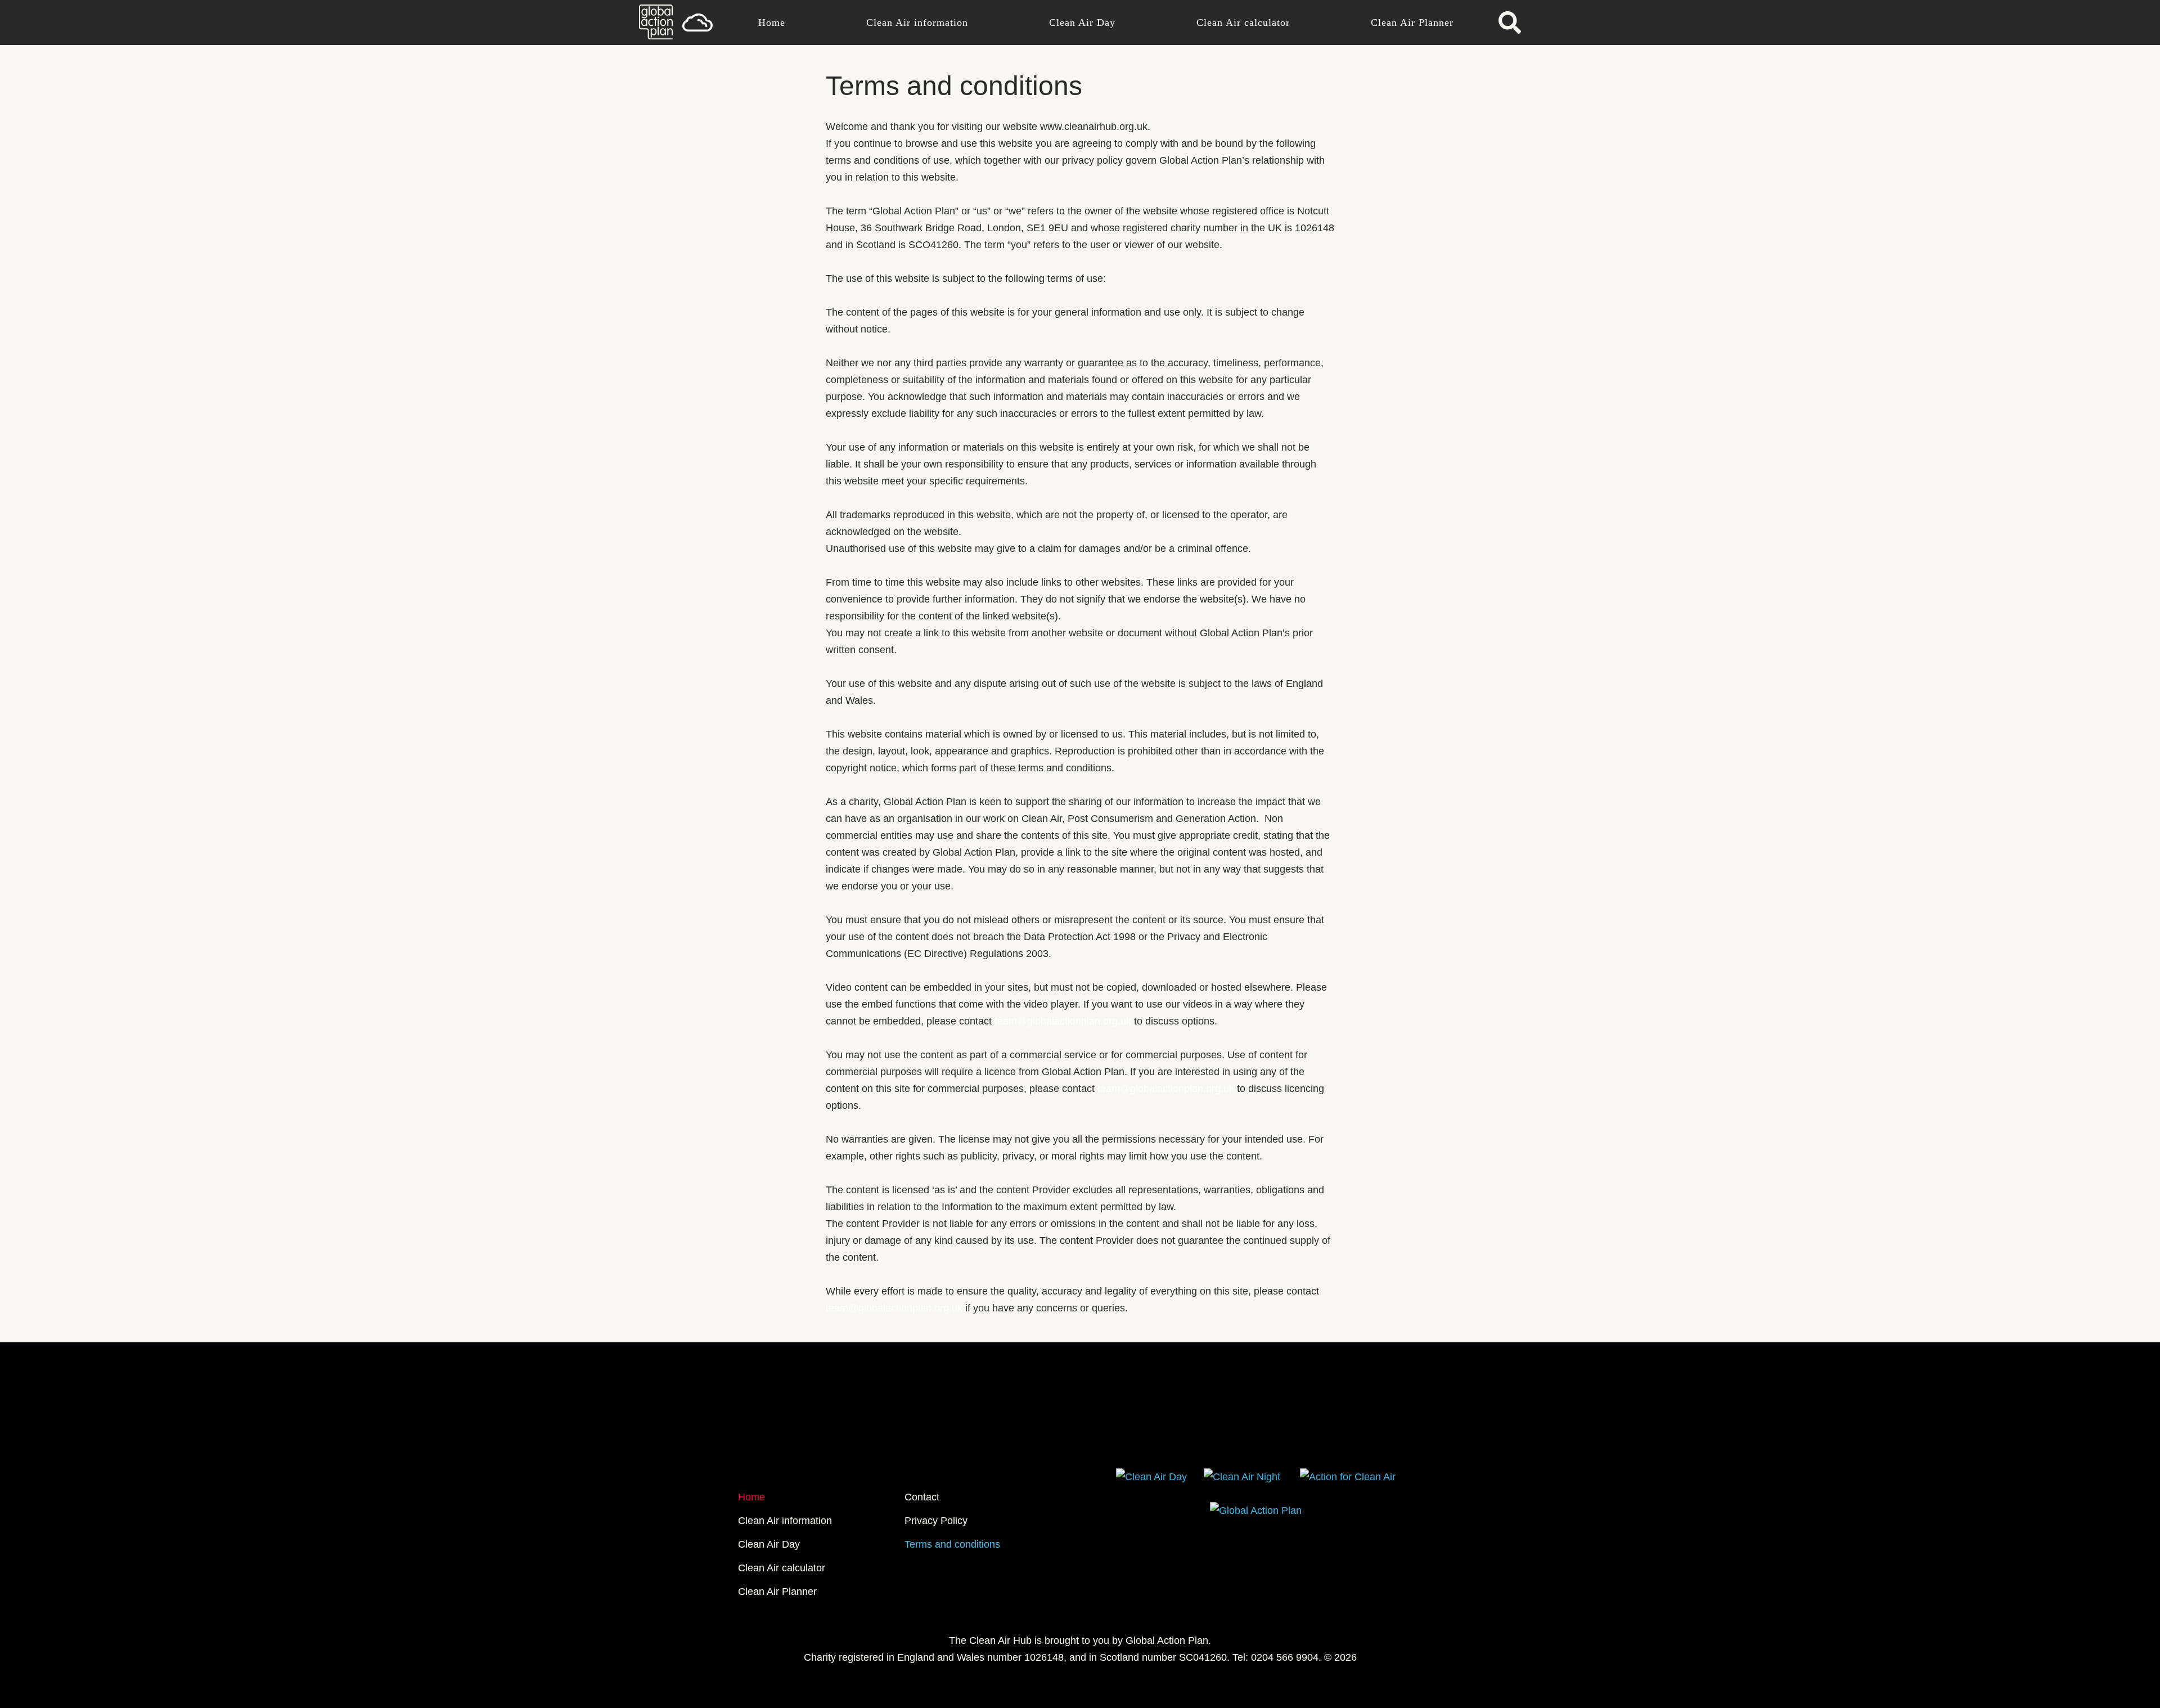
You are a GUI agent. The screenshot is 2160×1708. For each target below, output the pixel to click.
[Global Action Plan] (656, 36)
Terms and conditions (952, 1544)
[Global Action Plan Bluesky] (1005, 1432)
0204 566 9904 (1285, 1657)
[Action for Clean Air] (1348, 1477)
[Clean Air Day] (1151, 1477)
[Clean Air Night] (1242, 1477)
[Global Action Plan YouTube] (1118, 1432)
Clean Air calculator (1243, 23)
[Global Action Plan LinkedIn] (1080, 1432)
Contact (922, 1497)
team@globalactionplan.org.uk (1063, 1021)
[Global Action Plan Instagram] (1155, 1432)
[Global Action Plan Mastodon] (1042, 1432)
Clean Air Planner (1412, 23)
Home (772, 23)
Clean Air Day (1082, 23)
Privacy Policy (936, 1521)
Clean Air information (917, 23)
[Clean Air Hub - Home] (697, 23)
